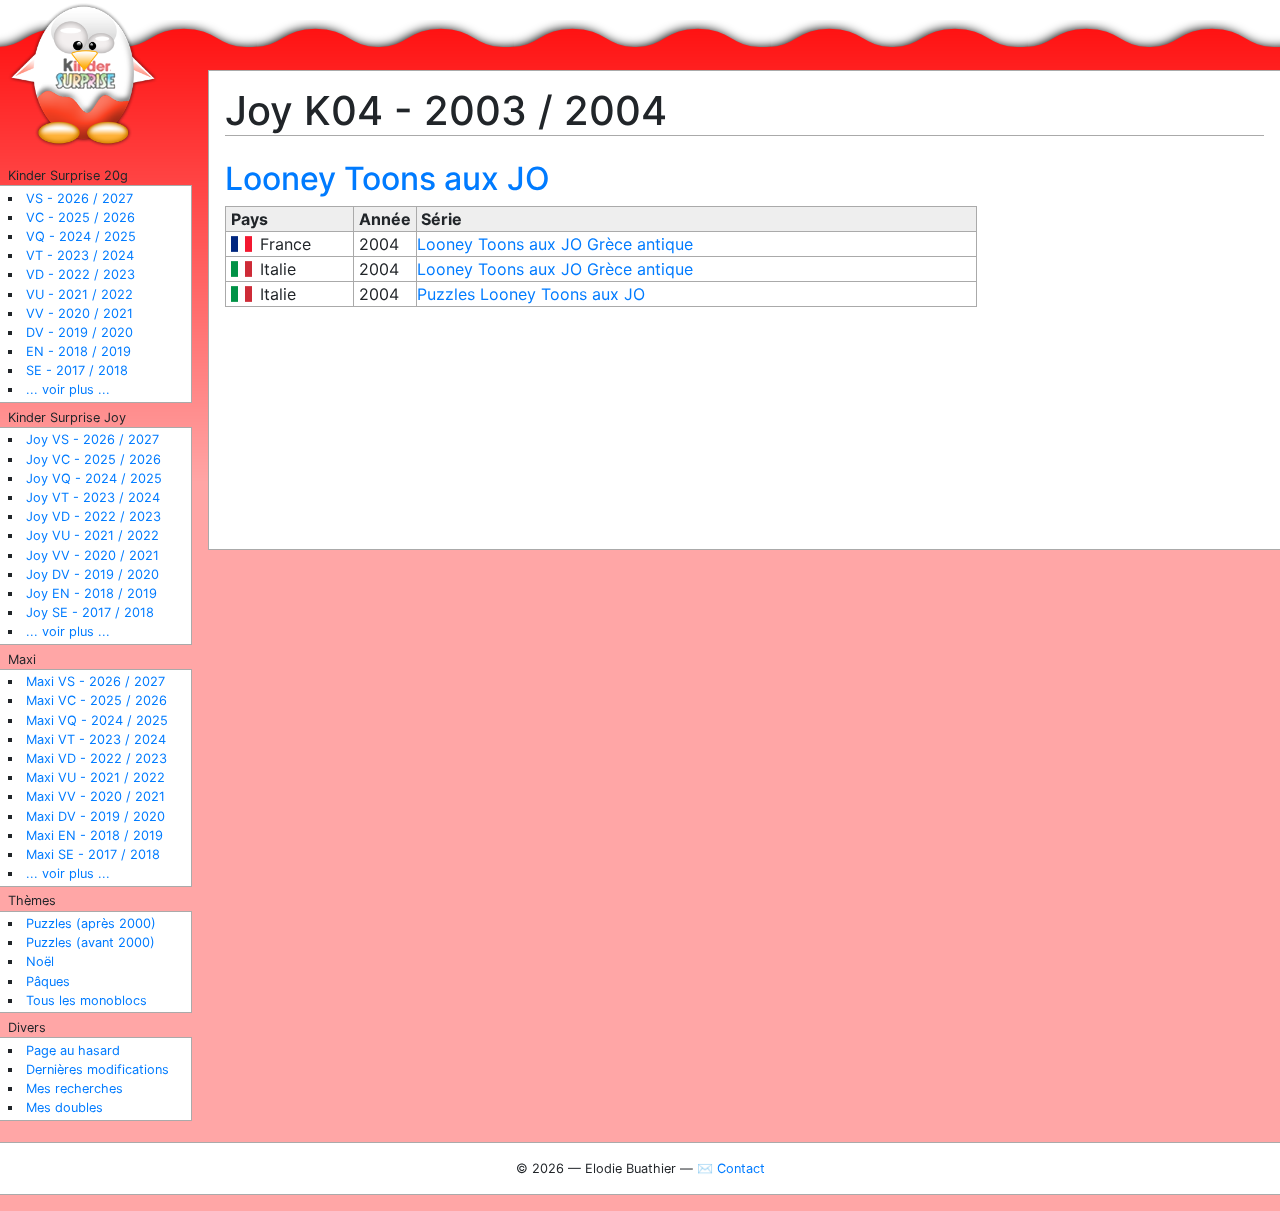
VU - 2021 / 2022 (79, 294)
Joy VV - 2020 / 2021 (92, 555)
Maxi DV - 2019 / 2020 (95, 816)
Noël (40, 961)
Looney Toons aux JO (387, 178)
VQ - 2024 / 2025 (81, 236)
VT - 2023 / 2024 (80, 255)
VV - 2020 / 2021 (79, 313)
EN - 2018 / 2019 (78, 351)
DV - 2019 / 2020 (79, 332)
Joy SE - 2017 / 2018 (90, 612)
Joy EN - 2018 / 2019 (91, 593)
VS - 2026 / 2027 (79, 198)
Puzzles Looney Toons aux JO (531, 294)
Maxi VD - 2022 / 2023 (96, 758)
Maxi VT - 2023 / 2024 (96, 739)
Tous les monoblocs (86, 1000)
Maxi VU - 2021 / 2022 (95, 777)
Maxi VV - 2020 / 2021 (95, 796)
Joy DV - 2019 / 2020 (92, 574)
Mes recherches (74, 1088)
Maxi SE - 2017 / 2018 (93, 854)
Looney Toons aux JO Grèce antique (555, 244)
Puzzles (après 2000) (91, 923)
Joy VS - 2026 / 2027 (92, 439)
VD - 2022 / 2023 (80, 274)
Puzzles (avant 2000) (90, 942)
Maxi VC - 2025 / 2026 (96, 700)
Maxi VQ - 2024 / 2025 (97, 720)
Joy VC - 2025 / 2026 (93, 459)
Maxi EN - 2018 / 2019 (94, 835)
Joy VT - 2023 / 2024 (93, 497)
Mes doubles (64, 1107)
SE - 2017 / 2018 (77, 370)
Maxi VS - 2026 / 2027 (95, 681)
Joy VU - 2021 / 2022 (92, 535)
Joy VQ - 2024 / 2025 (94, 478)
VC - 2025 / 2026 (80, 217)
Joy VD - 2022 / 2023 (93, 516)
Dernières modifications (97, 1069)
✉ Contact (731, 1168)
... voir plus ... (68, 389)
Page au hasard (73, 1050)
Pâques (48, 981)
